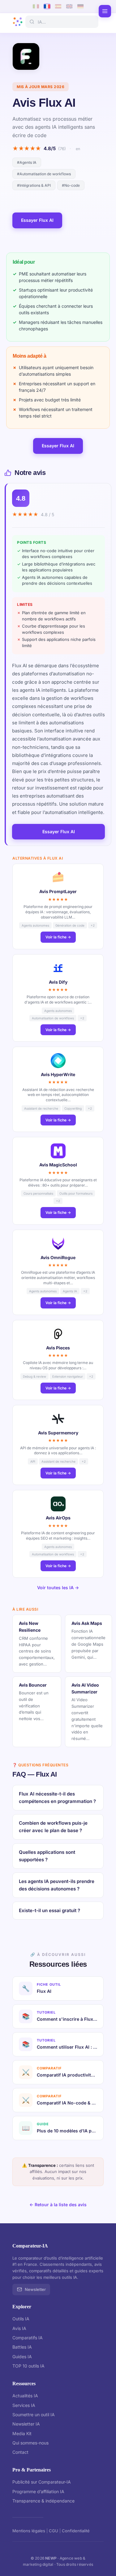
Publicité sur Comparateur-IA (42, 2482)
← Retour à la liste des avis (58, 2205)
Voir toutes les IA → (58, 1588)
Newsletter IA (26, 2424)
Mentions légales (29, 2531)
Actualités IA (25, 2396)
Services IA (24, 2405)
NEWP (51, 2558)
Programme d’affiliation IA (38, 2491)
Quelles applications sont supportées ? (47, 1856)
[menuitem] (36, 6)
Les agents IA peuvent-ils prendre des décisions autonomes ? (57, 1885)
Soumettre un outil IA (34, 2415)
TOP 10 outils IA (28, 2366)
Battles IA (22, 2347)
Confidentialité (76, 2531)
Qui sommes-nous (30, 2443)
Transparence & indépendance (43, 2501)
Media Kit (22, 2433)
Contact (20, 2452)
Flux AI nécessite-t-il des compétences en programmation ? (57, 1798)
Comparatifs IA (28, 2338)
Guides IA (22, 2357)
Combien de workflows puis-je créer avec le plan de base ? (53, 1827)
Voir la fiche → (58, 937)
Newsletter (35, 2289)
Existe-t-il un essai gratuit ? (49, 1910)
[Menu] (105, 11)
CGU (54, 2531)
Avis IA (19, 2328)
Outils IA (21, 2319)
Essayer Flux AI (37, 220)
